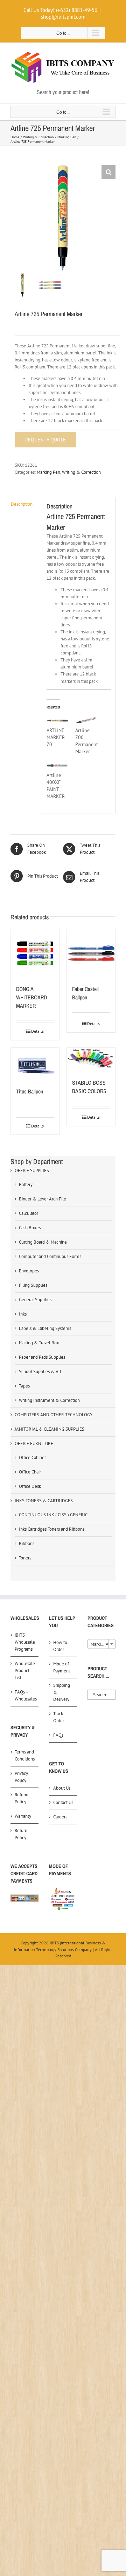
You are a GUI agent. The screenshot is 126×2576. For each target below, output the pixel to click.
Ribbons (27, 1543)
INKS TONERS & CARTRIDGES (44, 1501)
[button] (108, 172)
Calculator (29, 1213)
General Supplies (35, 1300)
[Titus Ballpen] (35, 1064)
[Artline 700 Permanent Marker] (86, 721)
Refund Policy (22, 1798)
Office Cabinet (32, 1457)
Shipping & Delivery (62, 1692)
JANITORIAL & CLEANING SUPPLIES (50, 1429)
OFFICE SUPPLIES (32, 1170)
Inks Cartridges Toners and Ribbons (52, 1529)
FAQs (58, 1735)
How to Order (60, 1646)
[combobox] (101, 1644)
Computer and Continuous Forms (50, 1256)
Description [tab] (22, 504)
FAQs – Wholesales (25, 1695)
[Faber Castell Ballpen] (91, 953)
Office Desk (30, 1486)
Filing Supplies (33, 1285)
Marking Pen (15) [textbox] (103, 1644)
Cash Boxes (30, 1228)
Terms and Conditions (25, 1755)
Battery (26, 1184)
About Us (62, 1788)
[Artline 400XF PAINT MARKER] (57, 766)
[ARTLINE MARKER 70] (57, 721)
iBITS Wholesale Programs (25, 1642)
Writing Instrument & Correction (49, 1400)
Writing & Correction (81, 472)
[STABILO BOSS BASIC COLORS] (91, 1059)
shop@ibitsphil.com (63, 17)
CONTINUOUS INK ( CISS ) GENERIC (53, 1515)
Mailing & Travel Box (39, 1343)
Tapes (24, 1386)
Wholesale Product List (25, 1670)
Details (37, 1031)
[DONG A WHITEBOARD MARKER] (35, 953)
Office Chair (30, 1472)
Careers (60, 1817)
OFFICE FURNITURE (34, 1443)
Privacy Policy (21, 1777)
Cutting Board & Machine (43, 1242)
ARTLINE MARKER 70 (56, 737)
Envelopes (29, 1271)
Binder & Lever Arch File (43, 1199)
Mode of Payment (62, 1667)
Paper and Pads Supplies (42, 1357)
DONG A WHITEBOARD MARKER (31, 997)
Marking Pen (48, 472)
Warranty (23, 1816)
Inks (23, 1314)
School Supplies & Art (40, 1372)
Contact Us (63, 1802)
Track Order (59, 1717)
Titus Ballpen (30, 1091)
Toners (25, 1558)
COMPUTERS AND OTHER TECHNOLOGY (54, 1415)
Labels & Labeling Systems (45, 1328)
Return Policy (21, 1834)
